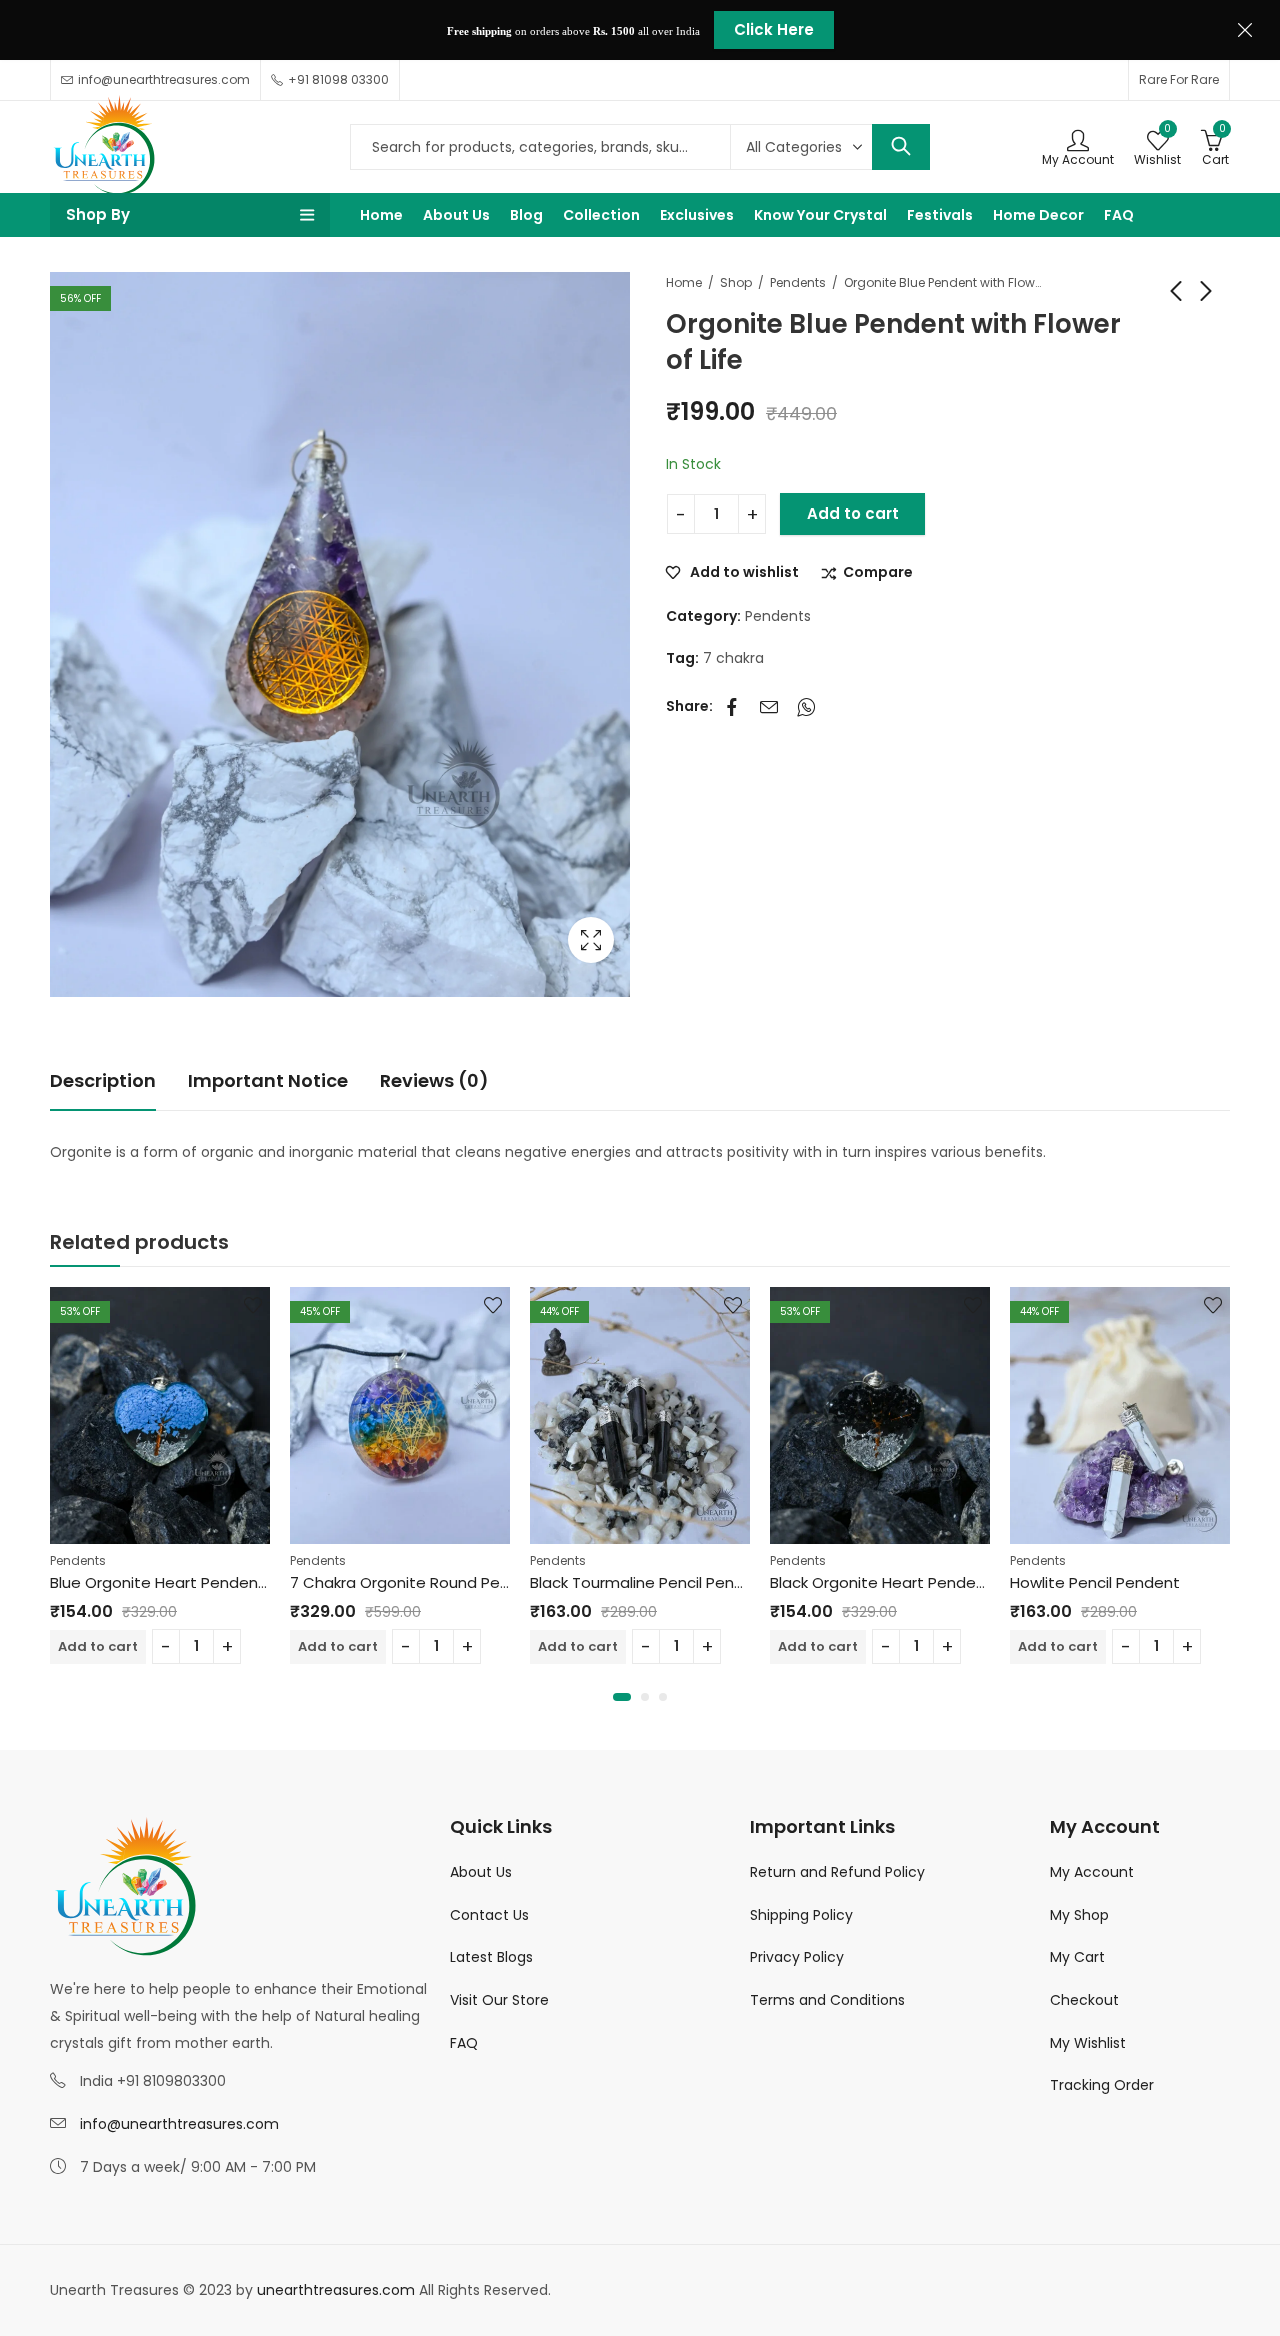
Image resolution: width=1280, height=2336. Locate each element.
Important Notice (268, 1080)
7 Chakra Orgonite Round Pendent (417, 1582)
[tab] (103, 1081)
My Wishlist (1088, 2043)
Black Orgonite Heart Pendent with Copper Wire (947, 1582)
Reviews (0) (434, 1080)
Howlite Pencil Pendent (1095, 1582)
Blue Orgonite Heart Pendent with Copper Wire (224, 1582)
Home (684, 282)
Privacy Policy (797, 1957)
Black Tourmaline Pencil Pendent (650, 1582)
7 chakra (733, 658)
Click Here (774, 29)
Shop (736, 282)
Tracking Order (1102, 2085)
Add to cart (853, 513)
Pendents (798, 282)
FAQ (464, 2043)
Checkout (1084, 2000)
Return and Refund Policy (837, 1872)
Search (901, 147)
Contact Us (489, 1915)
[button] (622, 1697)
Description (103, 1080)
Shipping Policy (801, 1915)
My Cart (1077, 1957)
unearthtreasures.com (336, 2290)
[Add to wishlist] (253, 1305)
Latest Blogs (491, 1957)
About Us (481, 1872)
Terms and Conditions (827, 2000)
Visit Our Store (499, 2000)
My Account (1092, 1872)
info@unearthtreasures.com (179, 2124)
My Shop (1079, 1915)
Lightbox (591, 940)
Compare (878, 573)
